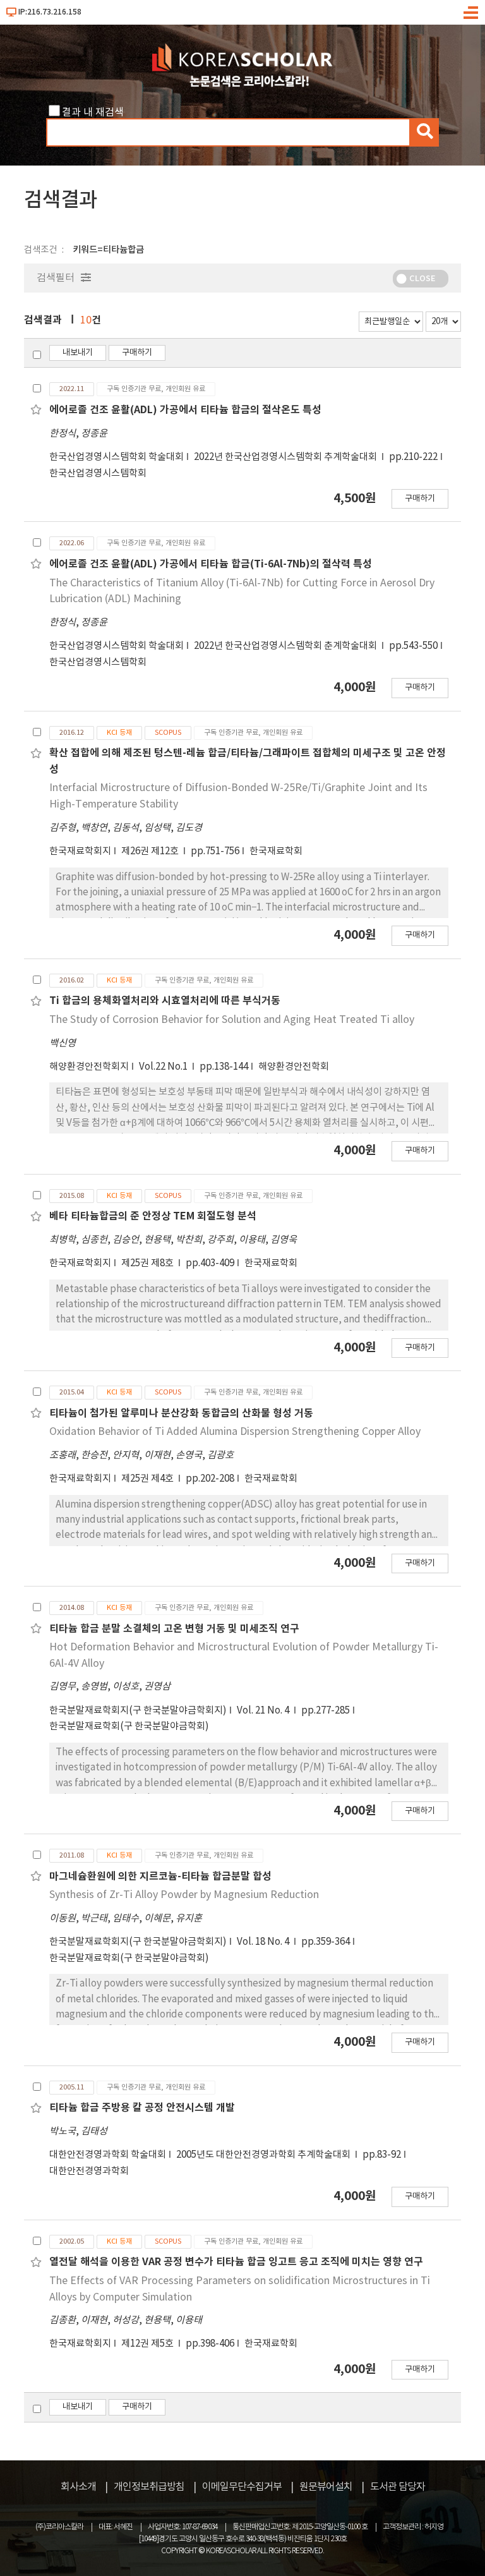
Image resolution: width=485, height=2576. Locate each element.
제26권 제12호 (151, 851)
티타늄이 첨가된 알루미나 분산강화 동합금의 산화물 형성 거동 (181, 1413)
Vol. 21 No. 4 (264, 1711)
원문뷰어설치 (326, 2487)
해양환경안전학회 (294, 1067)
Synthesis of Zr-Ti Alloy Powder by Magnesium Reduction (184, 1895)
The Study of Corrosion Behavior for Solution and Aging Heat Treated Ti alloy (232, 1020)
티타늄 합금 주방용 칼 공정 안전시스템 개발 (142, 2108)
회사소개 (78, 2487)
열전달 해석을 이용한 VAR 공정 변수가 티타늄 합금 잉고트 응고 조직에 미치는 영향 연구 (236, 2262)
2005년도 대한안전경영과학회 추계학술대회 (264, 2155)
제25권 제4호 (148, 1479)
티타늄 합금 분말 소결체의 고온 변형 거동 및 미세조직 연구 (174, 1629)
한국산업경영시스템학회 (98, 474)
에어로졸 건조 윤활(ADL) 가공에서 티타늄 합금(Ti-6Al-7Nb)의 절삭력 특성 (211, 564)
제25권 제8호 (148, 1263)
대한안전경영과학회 (89, 2171)
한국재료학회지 (80, 851)
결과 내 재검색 (93, 112)
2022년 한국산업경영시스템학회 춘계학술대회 (286, 646)
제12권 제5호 (148, 2344)
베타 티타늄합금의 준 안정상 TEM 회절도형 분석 (153, 1216)
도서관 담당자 (398, 2487)
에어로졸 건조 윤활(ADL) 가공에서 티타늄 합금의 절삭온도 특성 (185, 410)
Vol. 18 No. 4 (264, 1942)
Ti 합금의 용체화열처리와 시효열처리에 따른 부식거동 (165, 1001)
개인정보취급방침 (149, 2487)
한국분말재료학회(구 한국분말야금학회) (129, 1726)
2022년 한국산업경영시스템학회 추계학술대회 (286, 457)
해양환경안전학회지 (89, 1067)
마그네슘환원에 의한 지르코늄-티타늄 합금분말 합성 (160, 1877)
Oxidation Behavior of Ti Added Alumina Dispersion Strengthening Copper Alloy (235, 1432)
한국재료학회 (276, 851)
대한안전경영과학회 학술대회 (108, 2155)
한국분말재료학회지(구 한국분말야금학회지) (138, 1711)
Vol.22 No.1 (164, 1067)
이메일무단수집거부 (242, 2487)
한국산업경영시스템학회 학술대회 (117, 457)
